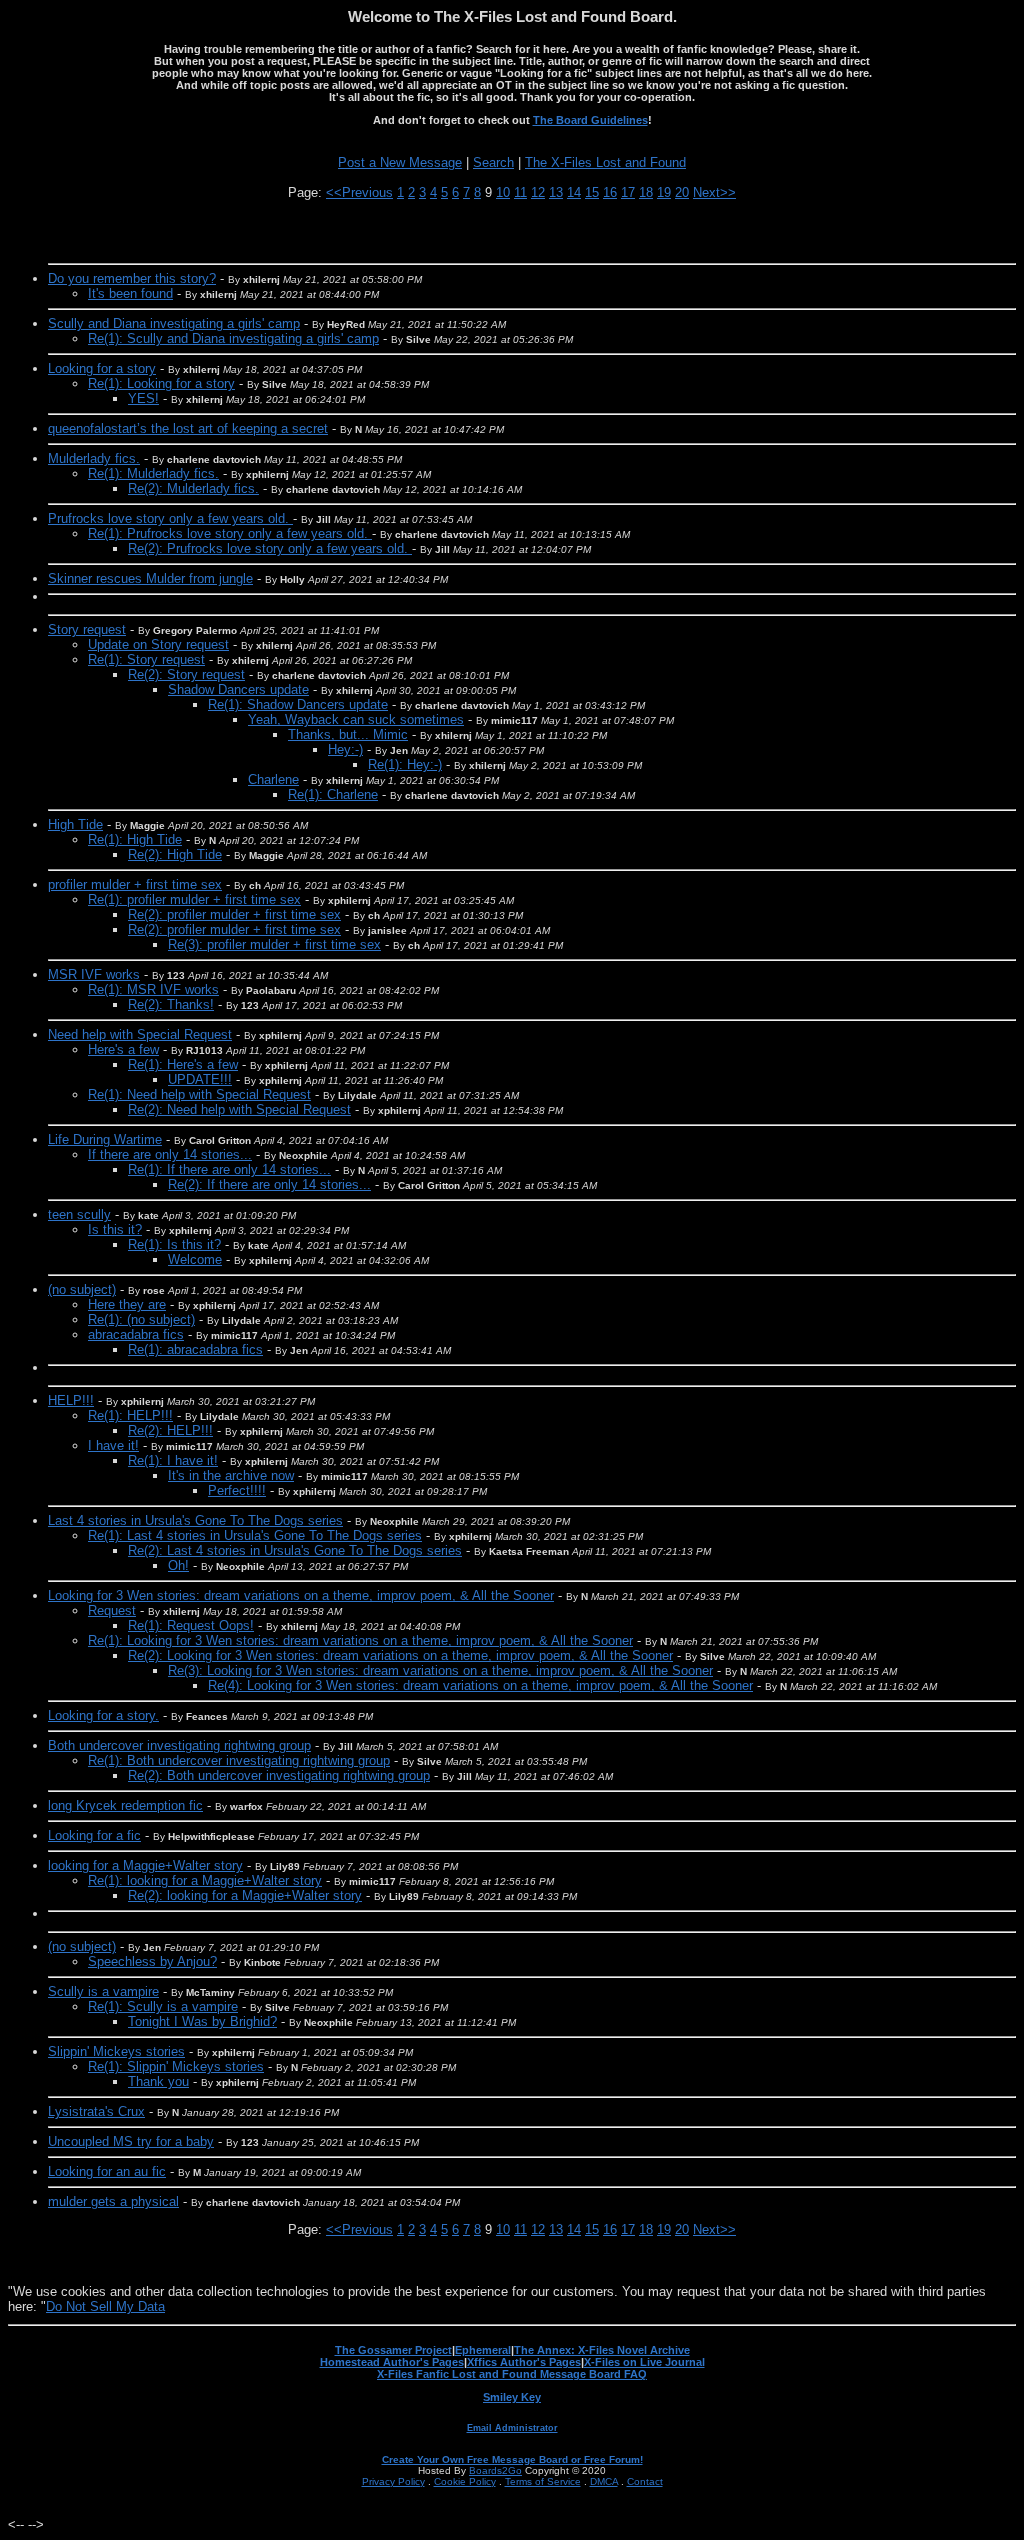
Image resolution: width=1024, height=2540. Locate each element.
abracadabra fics (136, 1334)
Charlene (273, 779)
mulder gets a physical (113, 2201)
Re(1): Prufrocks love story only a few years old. (230, 533)
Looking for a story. (103, 1715)
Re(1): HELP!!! (130, 1415)
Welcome (195, 1259)
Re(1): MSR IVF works (153, 989)
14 (574, 192)
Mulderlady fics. (94, 458)
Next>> (714, 192)
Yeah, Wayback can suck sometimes (356, 719)
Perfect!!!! (237, 1490)
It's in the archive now (231, 1475)
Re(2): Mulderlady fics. (193, 488)
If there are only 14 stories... (170, 1154)
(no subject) (82, 1289)
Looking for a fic (94, 1835)
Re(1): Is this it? (174, 1244)
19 (664, 192)
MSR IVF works (94, 974)
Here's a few (123, 1049)
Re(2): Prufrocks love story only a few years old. (270, 548)
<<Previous (359, 192)
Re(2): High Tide (175, 854)
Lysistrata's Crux (96, 2111)
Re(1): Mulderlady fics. (153, 473)
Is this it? (115, 1229)
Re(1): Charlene (333, 794)
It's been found (130, 293)
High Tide (75, 824)
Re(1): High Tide (135, 839)
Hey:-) (345, 749)
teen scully (79, 1214)
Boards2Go (495, 2470)
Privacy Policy (393, 2481)
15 (592, 192)
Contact (645, 2481)
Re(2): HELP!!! (170, 1430)
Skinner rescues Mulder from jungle (150, 578)
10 (503, 192)
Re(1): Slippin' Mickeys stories (176, 2066)
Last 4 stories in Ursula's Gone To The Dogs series (195, 1520)
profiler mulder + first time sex (135, 884)
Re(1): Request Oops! (191, 1625)
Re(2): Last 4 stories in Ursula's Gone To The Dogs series (295, 1550)
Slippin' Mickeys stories (116, 2051)
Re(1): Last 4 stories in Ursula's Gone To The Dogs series (255, 1535)
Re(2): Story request (186, 674)
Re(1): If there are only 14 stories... (229, 1169)
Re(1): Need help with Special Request (199, 1094)
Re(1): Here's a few (183, 1064)
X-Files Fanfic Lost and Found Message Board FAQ (512, 2374)
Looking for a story (102, 368)
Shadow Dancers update (238, 689)
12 (538, 192)
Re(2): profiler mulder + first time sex (234, 914)
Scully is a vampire (103, 1991)
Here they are (127, 1304)
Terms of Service (543, 2481)
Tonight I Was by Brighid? (202, 2021)
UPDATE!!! (200, 1079)
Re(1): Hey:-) (405, 764)
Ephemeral (483, 2350)
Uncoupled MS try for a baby (131, 2141)
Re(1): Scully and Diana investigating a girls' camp (233, 338)
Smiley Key (512, 2397)
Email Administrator (512, 2428)
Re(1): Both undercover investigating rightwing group (239, 1760)
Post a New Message (400, 162)
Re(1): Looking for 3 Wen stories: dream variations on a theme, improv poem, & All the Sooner (360, 1640)
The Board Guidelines (590, 120)
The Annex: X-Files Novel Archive (602, 2350)
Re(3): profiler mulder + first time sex (274, 944)
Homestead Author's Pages (392, 2362)
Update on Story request (158, 644)
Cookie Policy (465, 2481)
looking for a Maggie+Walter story (145, 1865)
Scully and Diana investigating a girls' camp (174, 323)
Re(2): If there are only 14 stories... (269, 1184)
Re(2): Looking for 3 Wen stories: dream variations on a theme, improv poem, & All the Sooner (400, 1655)
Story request (87, 629)
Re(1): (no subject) (141, 1319)
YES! (143, 398)
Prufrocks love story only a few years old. (170, 518)
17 (628, 192)
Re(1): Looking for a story (161, 383)
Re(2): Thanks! (171, 1004)
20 (682, 192)
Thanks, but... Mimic (348, 734)
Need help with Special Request (140, 1034)
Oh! (178, 1565)
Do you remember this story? (132, 278)
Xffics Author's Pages (524, 2362)
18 (646, 192)
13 (556, 192)
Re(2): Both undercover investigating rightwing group (279, 1775)
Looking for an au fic (107, 2171)
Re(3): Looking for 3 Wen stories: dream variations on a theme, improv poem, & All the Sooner (440, 1670)
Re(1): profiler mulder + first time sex (194, 899)
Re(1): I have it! (173, 1460)
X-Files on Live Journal (644, 2362)
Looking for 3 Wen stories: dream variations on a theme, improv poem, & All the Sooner (301, 1595)
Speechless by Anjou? (152, 1961)
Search (493, 162)
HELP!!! (71, 1400)
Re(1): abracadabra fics (195, 1349)
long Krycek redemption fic (125, 1805)
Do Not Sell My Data (105, 2306)
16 (610, 192)
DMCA (604, 2481)
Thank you (158, 2081)
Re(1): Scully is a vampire (163, 2006)
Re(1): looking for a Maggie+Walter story (205, 1880)
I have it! (113, 1445)
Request (112, 1610)
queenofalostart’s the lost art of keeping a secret (188, 428)
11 (520, 192)
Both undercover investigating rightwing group (179, 1745)
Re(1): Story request (146, 659)
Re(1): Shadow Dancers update (298, 704)
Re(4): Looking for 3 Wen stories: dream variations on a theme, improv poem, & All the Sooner (480, 1685)
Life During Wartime (105, 1139)
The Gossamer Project (393, 2350)
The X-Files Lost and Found (605, 162)
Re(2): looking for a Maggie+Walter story (245, 1895)
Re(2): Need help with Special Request (239, 1109)
